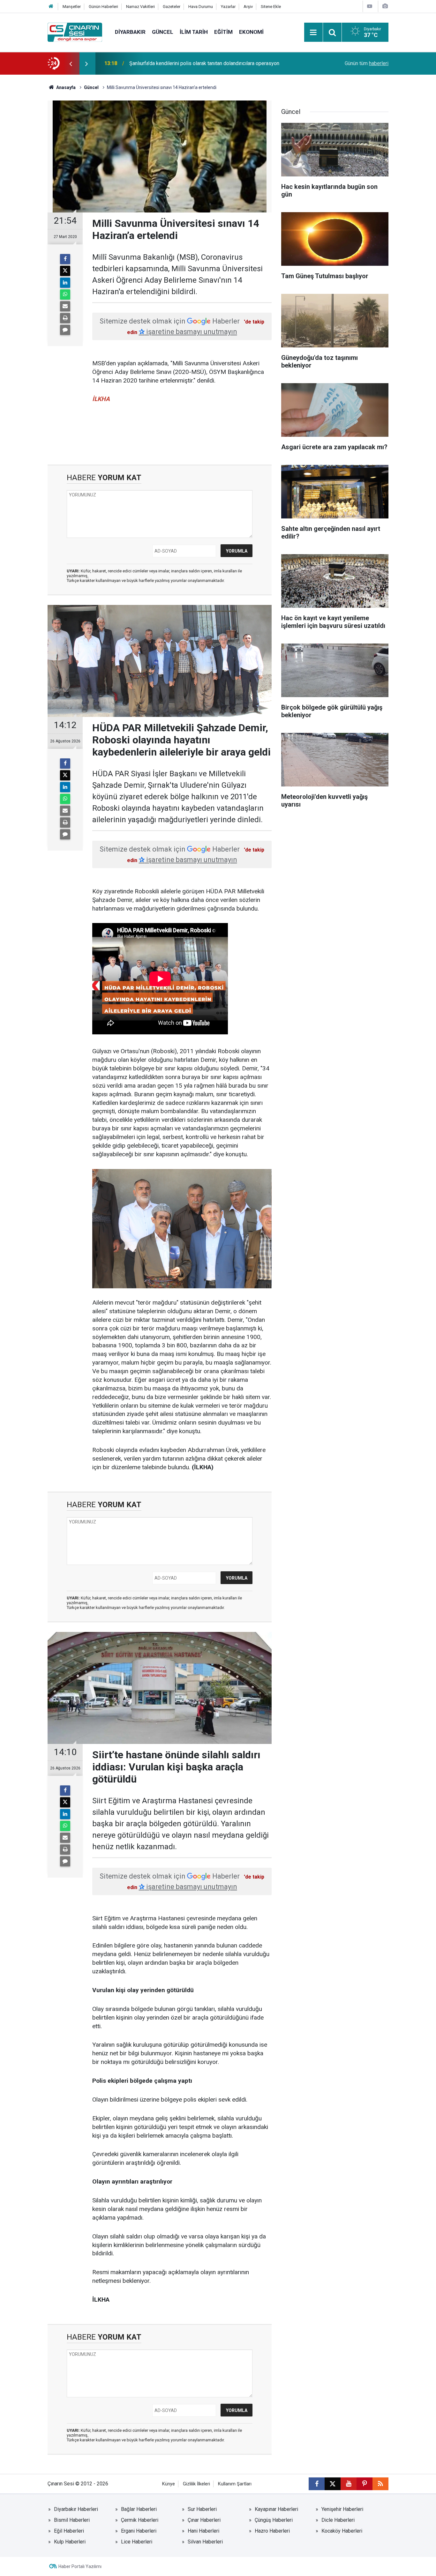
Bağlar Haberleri (139, 2509)
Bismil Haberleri (72, 2520)
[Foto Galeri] (385, 6)
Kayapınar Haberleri (276, 2509)
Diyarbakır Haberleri (76, 2509)
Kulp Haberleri (70, 2542)
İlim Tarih (194, 32)
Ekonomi (251, 32)
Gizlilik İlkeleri (196, 2484)
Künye (169, 2484)
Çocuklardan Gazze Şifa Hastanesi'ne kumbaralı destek (191, 63)
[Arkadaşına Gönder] (65, 306)
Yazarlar (228, 7)
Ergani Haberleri (139, 2531)
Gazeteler (172, 7)
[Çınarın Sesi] (75, 32)
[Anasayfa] (51, 7)
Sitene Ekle (271, 7)
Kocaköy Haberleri (342, 2531)
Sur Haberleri (202, 2509)
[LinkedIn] (65, 283)
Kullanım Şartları (235, 2484)
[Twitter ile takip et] (333, 2484)
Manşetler (72, 7)
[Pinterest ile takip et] (365, 2484)
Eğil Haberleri (69, 2531)
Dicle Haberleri (338, 2520)
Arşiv (248, 7)
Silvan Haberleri (205, 2542)
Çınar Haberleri (204, 2520)
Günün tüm (367, 63)
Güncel (163, 32)
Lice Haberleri (137, 2542)
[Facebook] (65, 259)
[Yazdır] (65, 318)
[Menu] (313, 33)
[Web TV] (370, 6)
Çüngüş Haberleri (274, 2520)
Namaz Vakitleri (140, 7)
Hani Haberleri (203, 2531)
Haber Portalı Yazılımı (80, 2566)
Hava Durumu (201, 7)
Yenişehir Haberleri (342, 2509)
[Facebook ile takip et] (317, 2484)
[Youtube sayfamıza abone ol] (349, 2484)
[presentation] (71, 63)
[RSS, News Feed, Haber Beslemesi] (380, 2484)
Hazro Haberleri (272, 2531)
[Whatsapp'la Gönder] (65, 294)
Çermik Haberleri (140, 2520)
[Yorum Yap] (65, 330)
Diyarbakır (130, 32)
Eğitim (223, 32)
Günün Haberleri (103, 7)
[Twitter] (65, 271)
